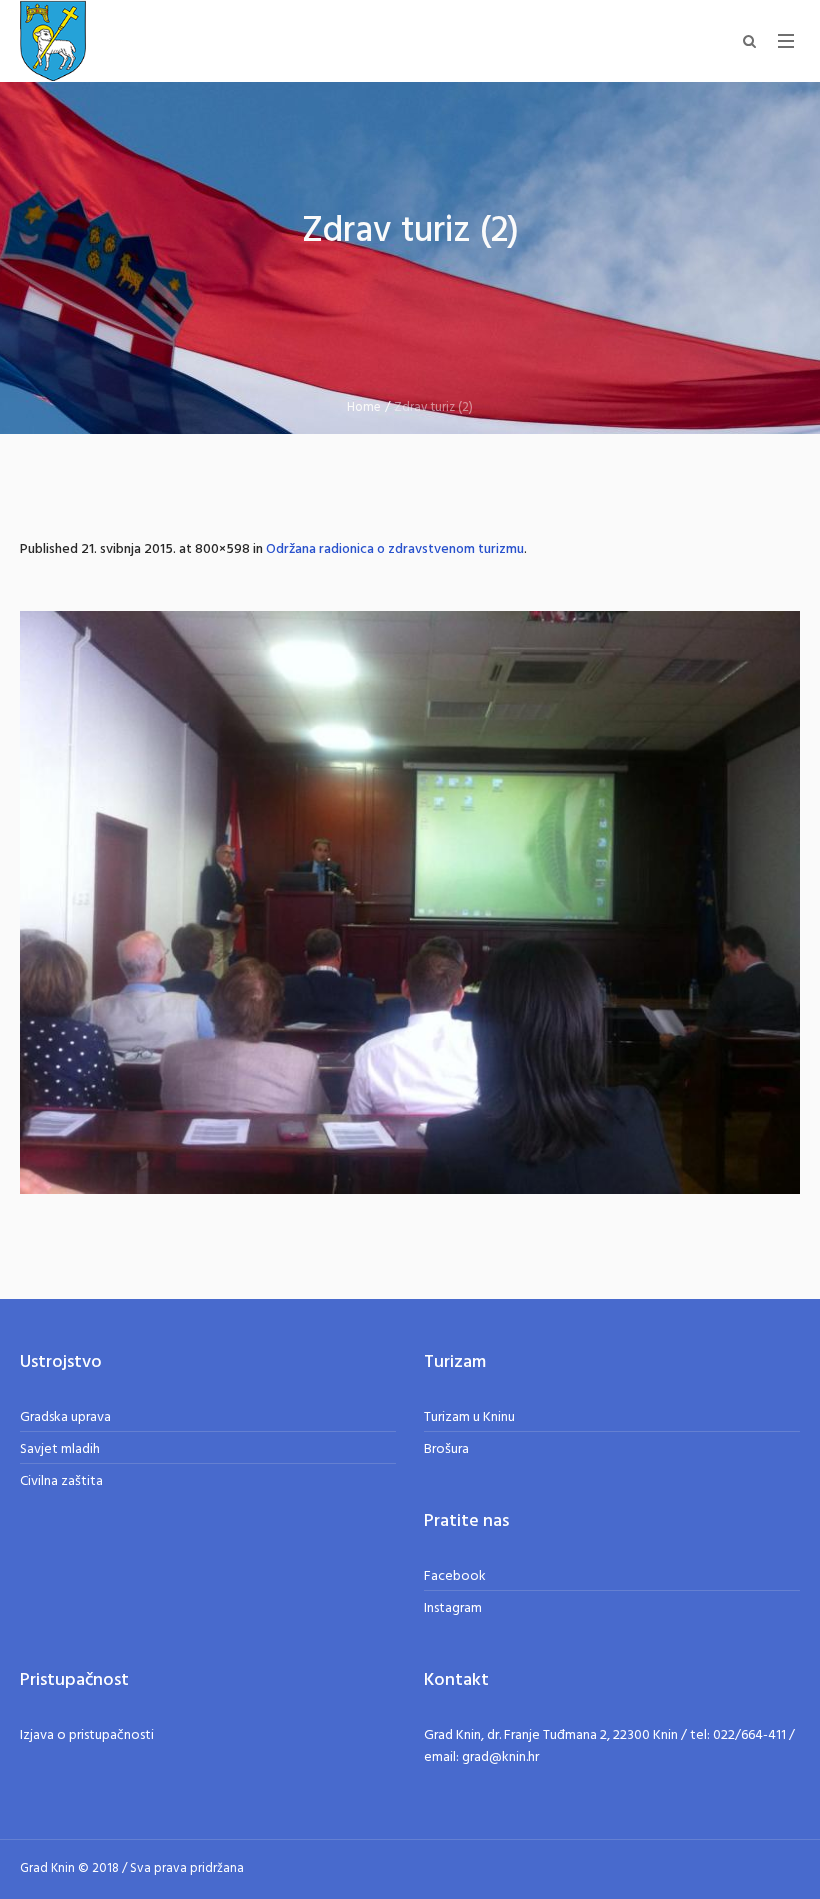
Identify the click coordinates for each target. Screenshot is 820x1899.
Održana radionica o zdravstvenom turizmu (395, 549)
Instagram (453, 1608)
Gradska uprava (65, 1417)
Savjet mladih (60, 1449)
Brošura (446, 1449)
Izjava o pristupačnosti (87, 1735)
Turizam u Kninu (469, 1417)
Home (364, 407)
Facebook (455, 1576)
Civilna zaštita (61, 1481)
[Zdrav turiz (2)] (410, 902)
